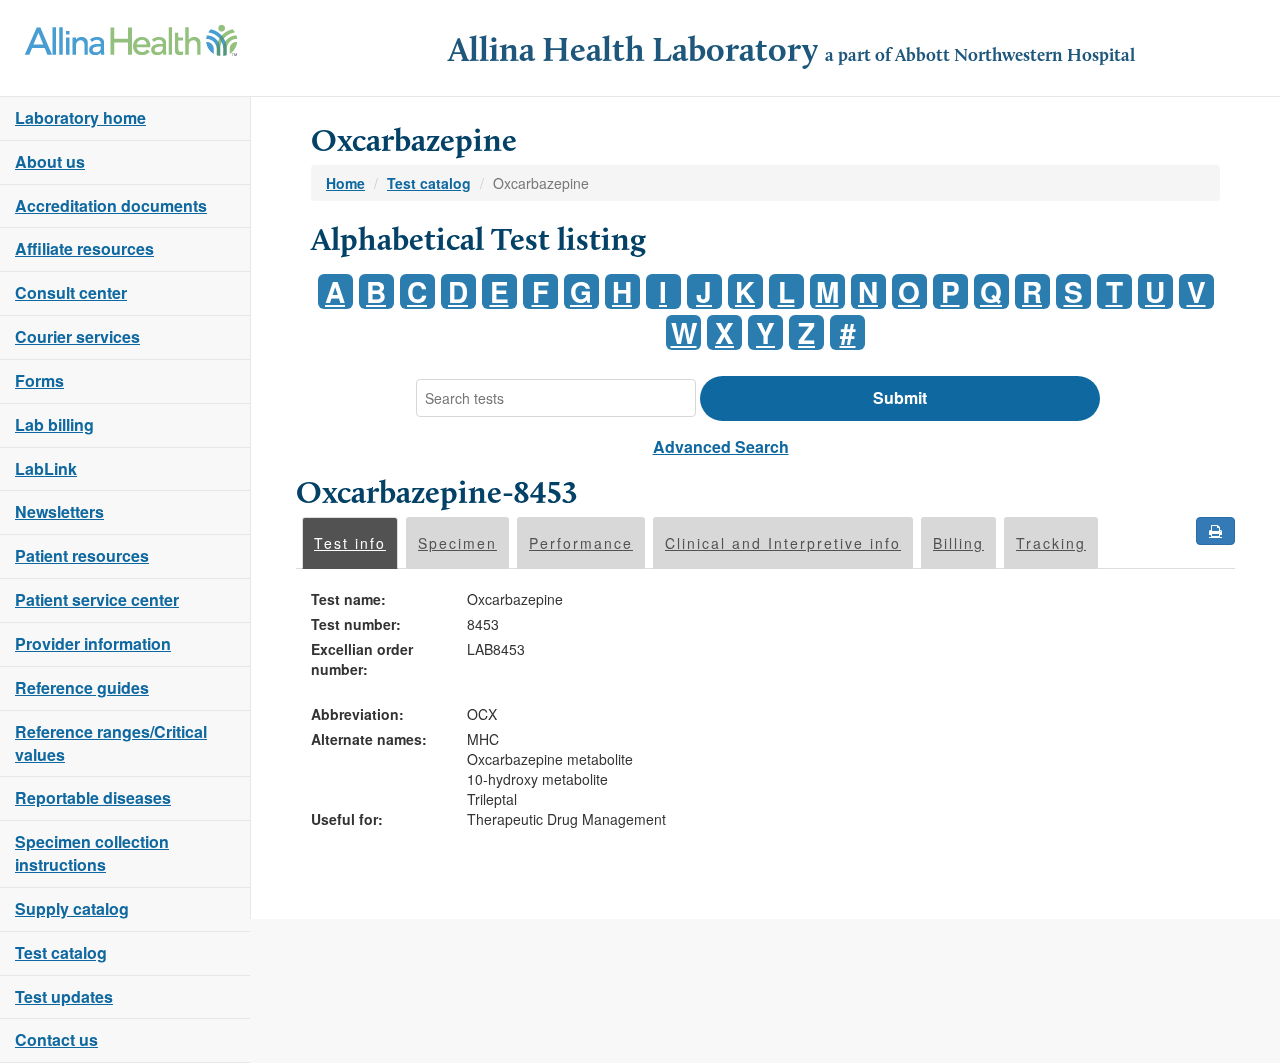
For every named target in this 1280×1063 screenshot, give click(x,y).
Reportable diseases (93, 797)
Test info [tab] (350, 543)
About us (50, 161)
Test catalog (61, 952)
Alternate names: (369, 739)
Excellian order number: (362, 659)
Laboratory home (80, 117)
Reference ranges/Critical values (111, 743)
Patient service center (97, 599)
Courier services (77, 336)
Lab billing (54, 424)
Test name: (348, 599)
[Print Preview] (1215, 531)
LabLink (46, 468)
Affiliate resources (84, 248)
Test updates (64, 996)
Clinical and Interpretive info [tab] (783, 543)
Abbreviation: (357, 714)
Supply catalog (72, 908)
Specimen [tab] (457, 543)
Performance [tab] (581, 543)
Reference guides (82, 687)
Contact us (56, 1039)
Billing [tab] (958, 543)
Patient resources (82, 555)
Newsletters (59, 511)
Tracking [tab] (1051, 543)
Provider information (93, 643)
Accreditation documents (111, 205)
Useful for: (347, 819)
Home (345, 183)
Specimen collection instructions (92, 853)
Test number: (356, 624)
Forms (39, 380)
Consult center (71, 292)
